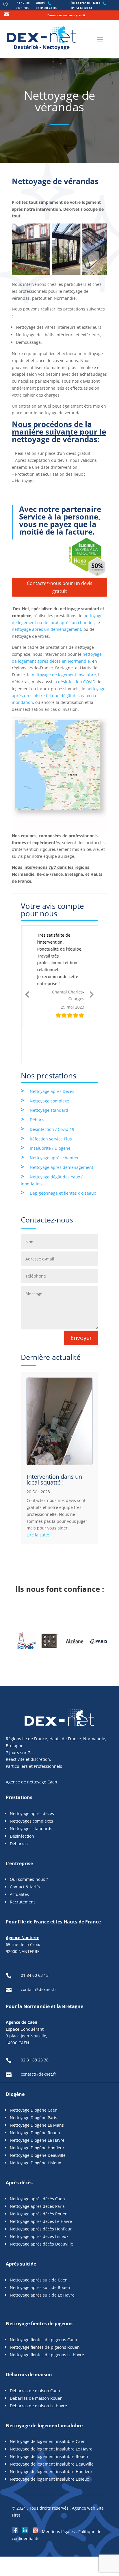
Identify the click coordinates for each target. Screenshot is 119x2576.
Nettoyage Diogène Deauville (38, 2120)
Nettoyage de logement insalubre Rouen (49, 2421)
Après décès (19, 2147)
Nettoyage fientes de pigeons (39, 2288)
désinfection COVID (77, 682)
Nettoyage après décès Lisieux (39, 2201)
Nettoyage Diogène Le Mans (37, 2089)
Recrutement (22, 1866)
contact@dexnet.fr (39, 1954)
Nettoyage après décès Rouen (39, 2178)
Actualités (19, 1859)
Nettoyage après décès (32, 1778)
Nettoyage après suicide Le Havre (42, 2259)
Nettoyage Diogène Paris (34, 2082)
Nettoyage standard (49, 1074)
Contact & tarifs (25, 1851)
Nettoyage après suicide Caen (39, 2244)
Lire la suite (38, 1499)
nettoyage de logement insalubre (64, 675)
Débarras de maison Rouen (36, 2362)
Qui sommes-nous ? (29, 1844)
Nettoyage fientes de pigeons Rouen (45, 2311)
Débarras (39, 1084)
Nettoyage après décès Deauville (41, 2208)
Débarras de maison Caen (35, 2355)
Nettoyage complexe (49, 1065)
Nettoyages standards (31, 1793)
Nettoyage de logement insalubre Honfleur (51, 2436)
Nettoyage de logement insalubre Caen (48, 2406)
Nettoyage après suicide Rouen (40, 2252)
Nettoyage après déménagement (62, 1132)
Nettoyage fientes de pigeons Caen (43, 2304)
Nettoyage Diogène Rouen (35, 2097)
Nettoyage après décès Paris (37, 2171)
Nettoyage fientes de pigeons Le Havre (47, 2319)
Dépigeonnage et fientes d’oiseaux (63, 1158)
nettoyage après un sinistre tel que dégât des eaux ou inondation (59, 696)
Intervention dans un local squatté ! (54, 1444)
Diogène (15, 2059)
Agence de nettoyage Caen (31, 1746)
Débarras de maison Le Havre (38, 2370)
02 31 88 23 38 (46, 8)
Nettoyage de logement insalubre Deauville (52, 2428)
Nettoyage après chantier (54, 1122)
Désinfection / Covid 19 (52, 1094)
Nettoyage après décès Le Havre (41, 2186)
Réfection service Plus (51, 1103)
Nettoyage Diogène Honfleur (37, 2112)
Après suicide (21, 2228)
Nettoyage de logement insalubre (44, 2390)
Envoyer (81, 1302)
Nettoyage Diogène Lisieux (35, 2127)
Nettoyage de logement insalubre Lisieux (49, 2443)
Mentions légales (58, 2496)
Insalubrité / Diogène (50, 1113)
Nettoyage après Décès (52, 1056)
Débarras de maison (29, 2339)
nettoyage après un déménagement (47, 629)
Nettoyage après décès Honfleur (41, 2193)
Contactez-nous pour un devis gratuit (60, 587)
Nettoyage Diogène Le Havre (37, 2104)
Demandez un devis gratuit (66, 15)
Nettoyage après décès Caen (37, 2163)
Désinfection (23, 1800)
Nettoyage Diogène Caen (34, 2074)
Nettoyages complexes (31, 1785)
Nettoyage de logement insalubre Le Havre (51, 2413)
